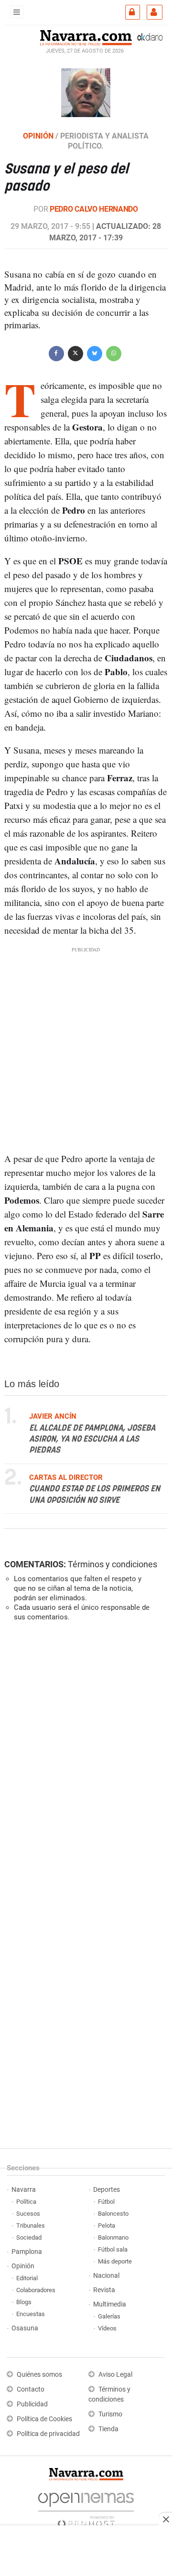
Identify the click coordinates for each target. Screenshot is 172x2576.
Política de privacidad (48, 2434)
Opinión (23, 2266)
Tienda (108, 2429)
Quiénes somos (39, 2375)
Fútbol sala (113, 2249)
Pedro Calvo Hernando (94, 209)
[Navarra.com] (86, 37)
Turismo (110, 2414)
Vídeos (107, 2328)
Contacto (31, 2389)
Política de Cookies (44, 2419)
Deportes (107, 2190)
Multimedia (110, 2304)
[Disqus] (84, 1760)
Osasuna (25, 2328)
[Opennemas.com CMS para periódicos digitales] (86, 2508)
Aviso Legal (115, 2375)
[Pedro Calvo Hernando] (86, 92)
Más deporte (115, 2261)
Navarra (24, 2190)
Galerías (109, 2316)
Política (26, 2202)
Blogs (24, 2302)
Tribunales (31, 2226)
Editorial (27, 2278)
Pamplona (27, 2252)
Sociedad (29, 2237)
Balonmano (113, 2237)
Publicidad (32, 2404)
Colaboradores (36, 2290)
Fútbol (106, 2202)
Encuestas (31, 2314)
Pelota (107, 2226)
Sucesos (28, 2214)
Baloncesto (113, 2214)
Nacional (106, 2276)
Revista (104, 2290)
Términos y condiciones (113, 1564)
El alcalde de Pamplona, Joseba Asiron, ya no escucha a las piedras (92, 1439)
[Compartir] (56, 352)
